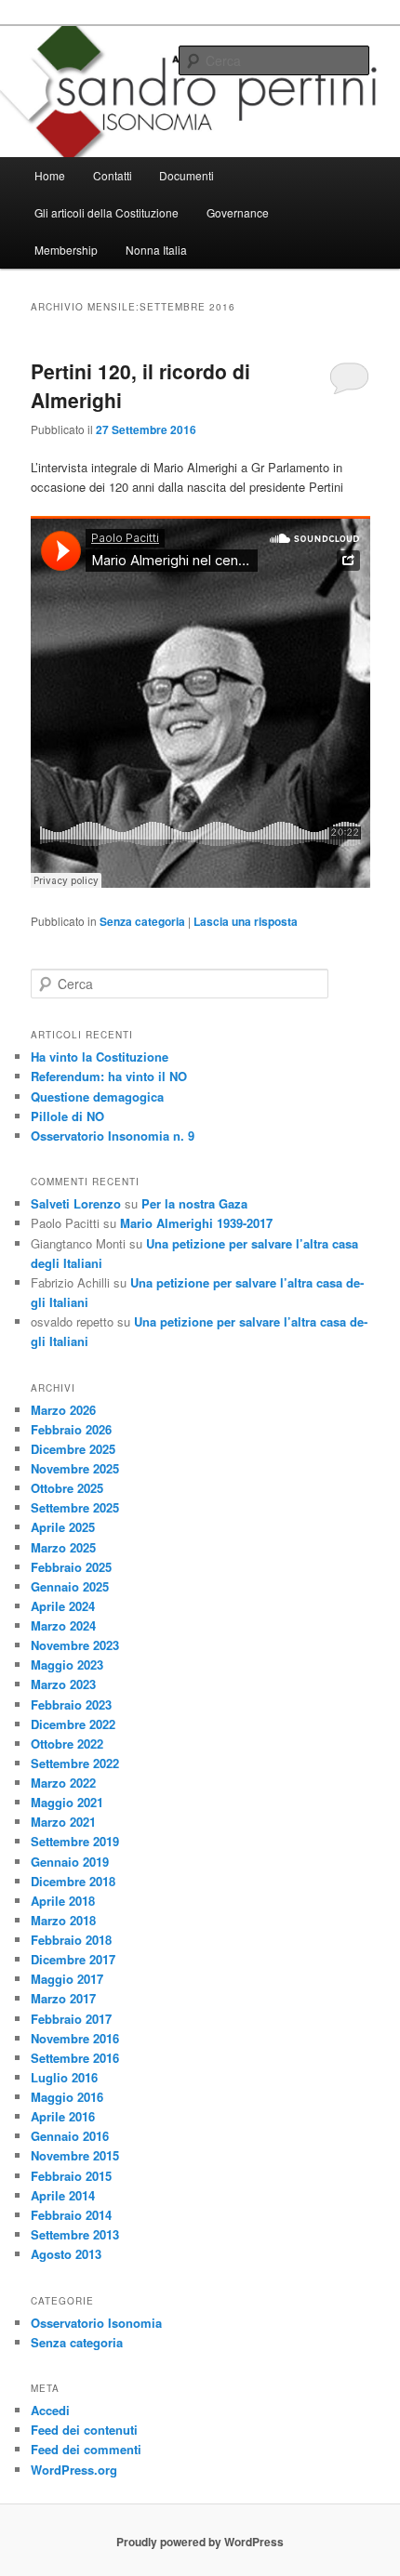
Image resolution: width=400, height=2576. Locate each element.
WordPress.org (74, 2470)
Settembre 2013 (75, 2234)
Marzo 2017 (63, 1998)
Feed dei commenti (86, 2449)
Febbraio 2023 (71, 1704)
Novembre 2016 (75, 2038)
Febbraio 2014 (71, 2215)
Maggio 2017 (67, 1979)
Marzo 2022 (63, 1783)
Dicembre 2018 (73, 1881)
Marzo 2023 (63, 1684)
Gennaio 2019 (70, 1862)
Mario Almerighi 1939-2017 (196, 1223)
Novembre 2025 (75, 1468)
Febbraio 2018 (71, 1940)
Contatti (113, 175)
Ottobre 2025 (67, 1488)
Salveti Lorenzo (76, 1203)
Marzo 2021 (63, 1822)
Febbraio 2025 (71, 1567)
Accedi (50, 2410)
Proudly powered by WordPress (200, 2542)
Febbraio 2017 (71, 2019)
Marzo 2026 (63, 1410)
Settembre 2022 (75, 1763)
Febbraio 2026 (71, 1429)
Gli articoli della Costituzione (107, 212)
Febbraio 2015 (71, 2176)
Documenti (187, 175)
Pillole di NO (67, 1116)
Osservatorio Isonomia (96, 2323)
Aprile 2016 (63, 2116)
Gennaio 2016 (70, 2136)
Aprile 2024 (63, 1606)
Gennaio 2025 (70, 1586)
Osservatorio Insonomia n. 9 (113, 1136)
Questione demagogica (97, 1096)
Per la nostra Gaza (194, 1203)
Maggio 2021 (67, 1802)
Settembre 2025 (75, 1507)
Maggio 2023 (67, 1664)
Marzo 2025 (63, 1547)
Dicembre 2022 (73, 1724)
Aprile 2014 (63, 2195)
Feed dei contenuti (84, 2430)
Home (50, 175)
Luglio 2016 (64, 2077)
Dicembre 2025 (73, 1449)
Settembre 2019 (75, 1841)
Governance (238, 212)
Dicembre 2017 (73, 1959)
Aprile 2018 (63, 1901)
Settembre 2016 (75, 2058)
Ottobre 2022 (67, 1744)
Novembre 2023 (75, 1645)
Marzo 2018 (63, 1920)
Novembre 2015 (75, 2155)
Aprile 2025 (63, 1527)
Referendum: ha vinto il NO (109, 1076)
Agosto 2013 (66, 2254)
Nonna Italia (156, 250)
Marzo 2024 (63, 1625)
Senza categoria (142, 921)
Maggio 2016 (67, 2097)
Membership (66, 250)
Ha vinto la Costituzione (100, 1057)
